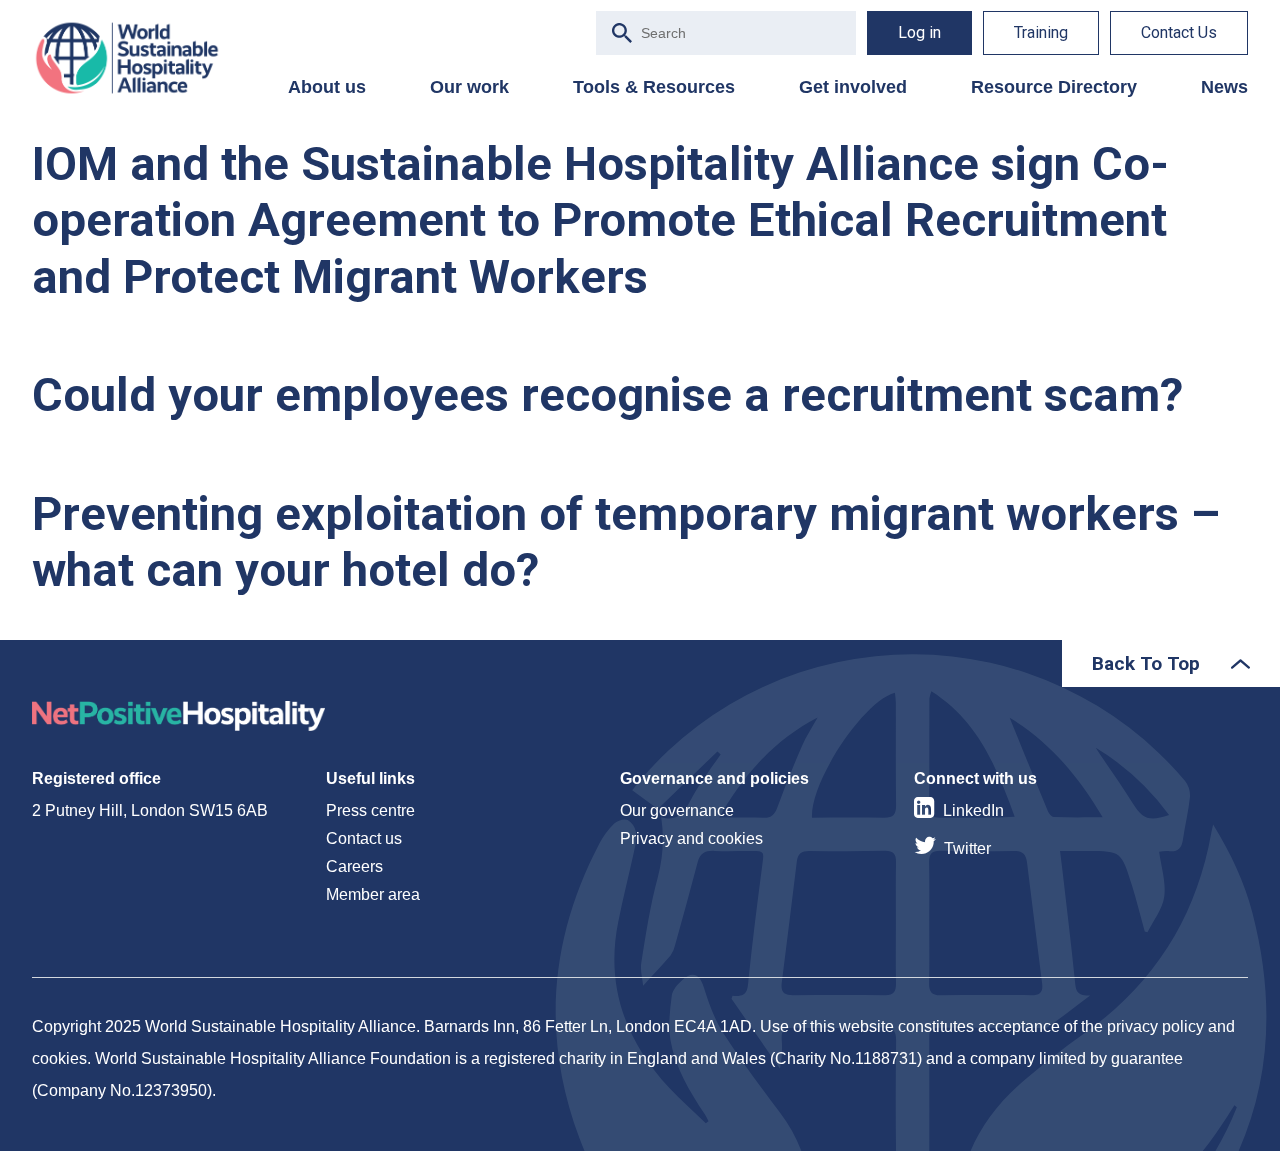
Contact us (364, 838)
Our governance (677, 810)
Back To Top (1146, 663)
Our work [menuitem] (469, 87)
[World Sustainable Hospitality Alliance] (137, 58)
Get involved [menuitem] (853, 87)
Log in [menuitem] (919, 32)
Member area (373, 894)
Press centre (370, 810)
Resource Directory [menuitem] (1054, 87)
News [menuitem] (1224, 87)
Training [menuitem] (1041, 32)
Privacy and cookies (691, 838)
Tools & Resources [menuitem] (654, 87)
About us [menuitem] (327, 87)
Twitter (967, 848)
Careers (354, 866)
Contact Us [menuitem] (1179, 32)
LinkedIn (973, 810)
